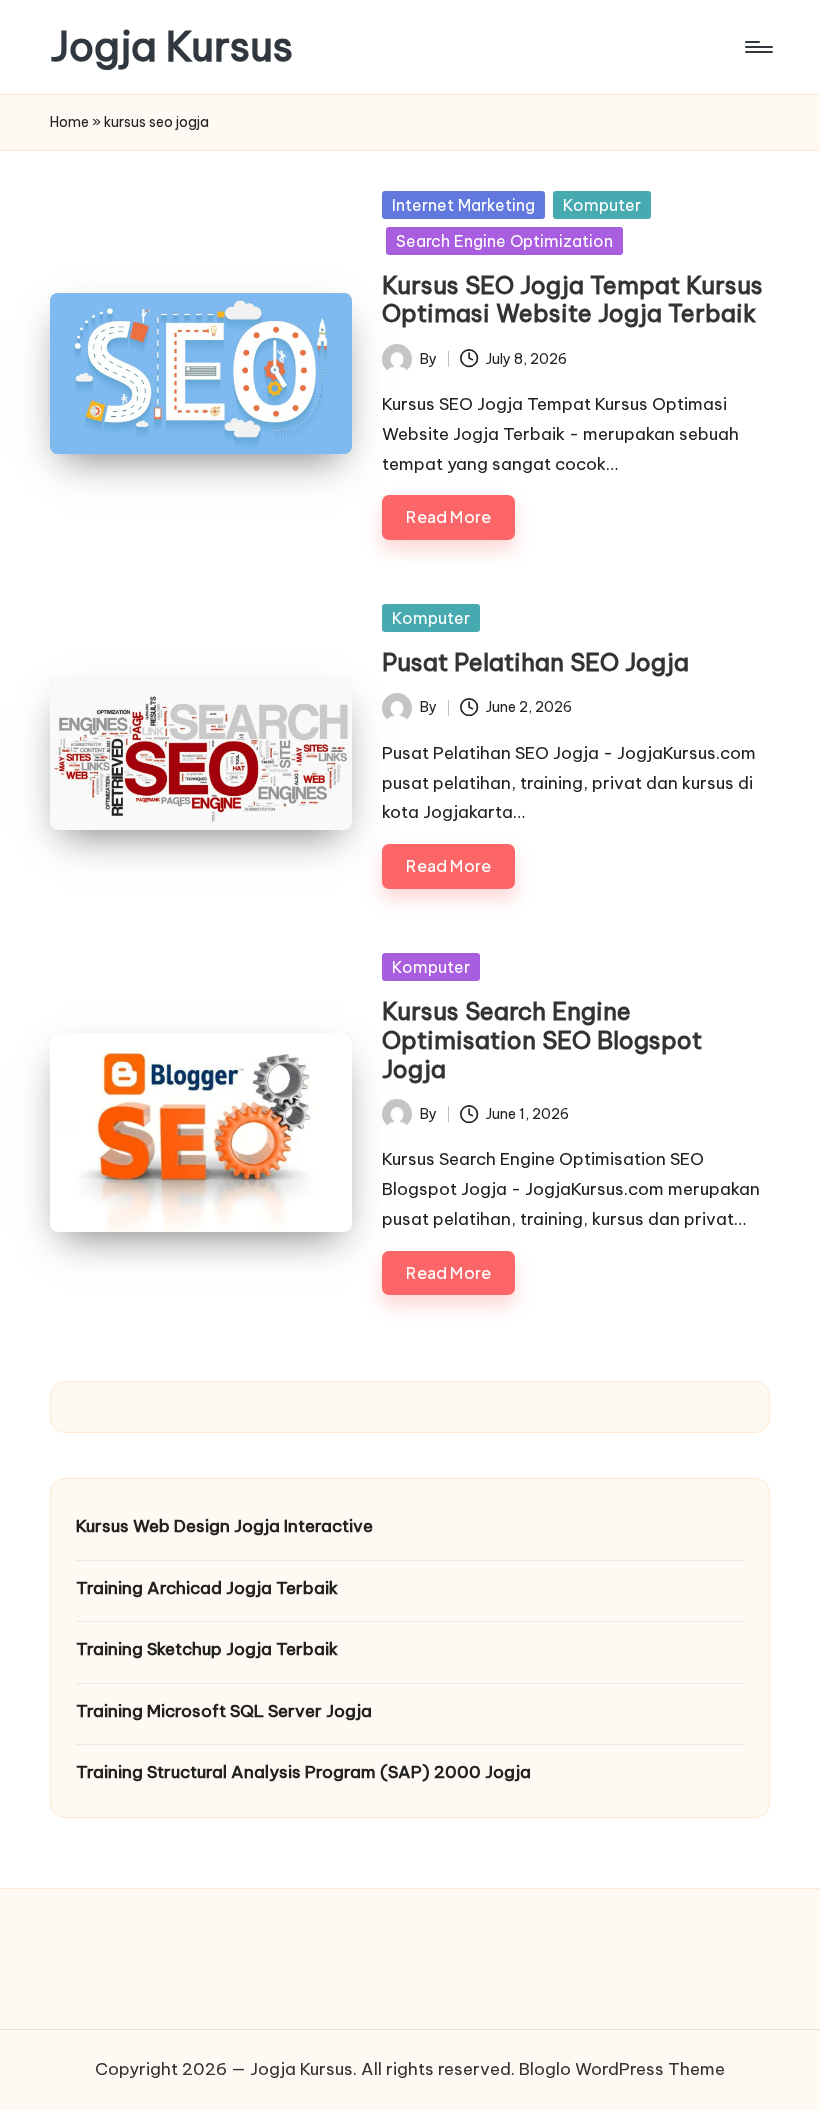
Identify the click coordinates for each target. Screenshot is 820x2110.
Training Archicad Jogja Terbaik (207, 1588)
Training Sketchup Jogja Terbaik (207, 1649)
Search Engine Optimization (504, 241)
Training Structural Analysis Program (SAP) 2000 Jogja (303, 1772)
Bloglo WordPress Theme (622, 2069)
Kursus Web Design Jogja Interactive (224, 1526)
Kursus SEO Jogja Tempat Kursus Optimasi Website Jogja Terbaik (572, 299)
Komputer (602, 205)
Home (69, 122)
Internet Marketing (463, 205)
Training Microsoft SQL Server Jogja (224, 1711)
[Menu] (757, 47)
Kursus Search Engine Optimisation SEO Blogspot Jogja (542, 1040)
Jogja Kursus (171, 47)
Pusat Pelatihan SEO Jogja (535, 662)
